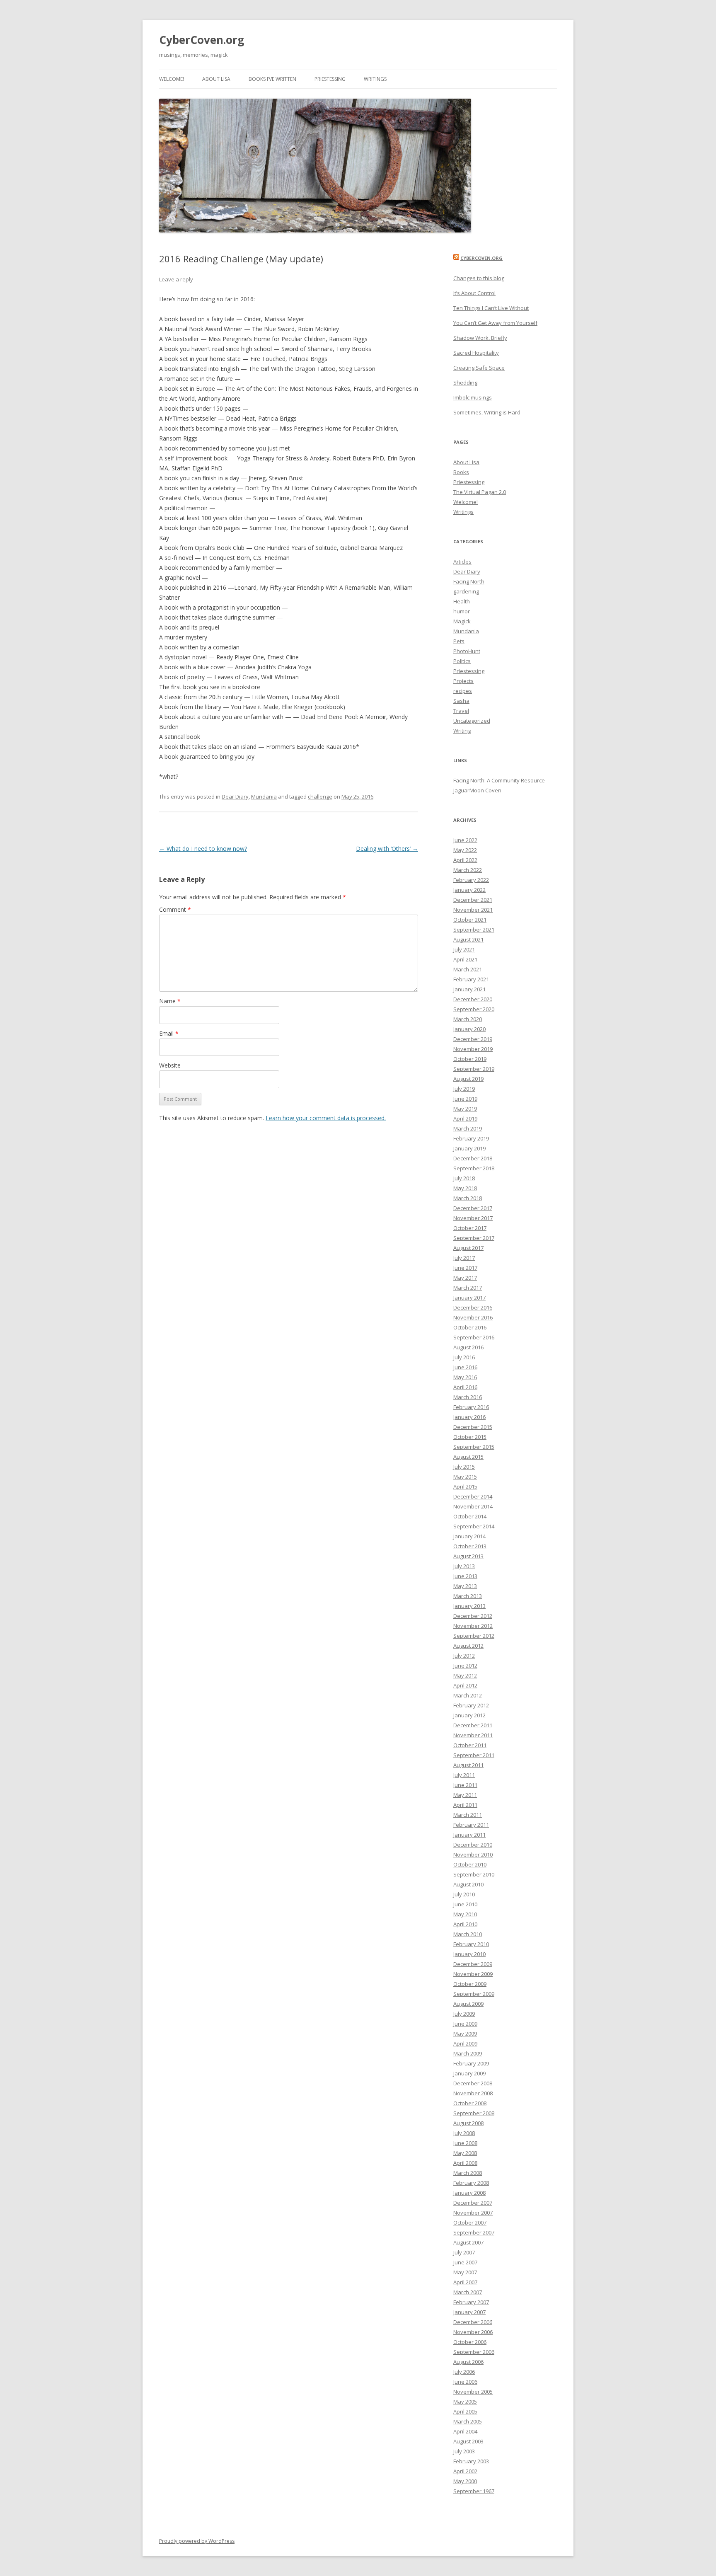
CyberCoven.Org (481, 258)
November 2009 (473, 1974)
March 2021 (468, 969)
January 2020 (469, 1029)
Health (462, 601)
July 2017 (464, 1258)
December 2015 (473, 1427)
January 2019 (469, 1148)
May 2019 (465, 1109)
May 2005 (465, 2402)
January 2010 (469, 1954)
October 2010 (470, 1864)
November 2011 (473, 1735)
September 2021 (474, 930)
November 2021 (473, 910)
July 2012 (464, 1656)
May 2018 (465, 1188)
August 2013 (468, 1556)
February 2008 (471, 2183)
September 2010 (474, 1874)
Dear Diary (235, 797)
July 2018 (464, 1178)
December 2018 (473, 1158)
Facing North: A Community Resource (499, 780)
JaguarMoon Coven (477, 790)
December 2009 (473, 1964)
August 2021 (468, 939)
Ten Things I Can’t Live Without (491, 308)
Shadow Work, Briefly (480, 338)
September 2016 (474, 1337)
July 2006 (464, 2372)
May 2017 (465, 1278)
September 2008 (474, 2113)
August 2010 (468, 1884)
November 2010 (473, 1855)
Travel (461, 711)
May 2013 (465, 1586)
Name (170, 1001)
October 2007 (470, 2223)
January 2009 (469, 2073)
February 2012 (471, 1705)
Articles (462, 562)
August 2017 (468, 1248)
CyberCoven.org (202, 40)
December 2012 (473, 1616)
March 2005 (468, 2421)
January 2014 (469, 1536)
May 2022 (465, 850)
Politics (462, 661)
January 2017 (469, 1298)
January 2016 (469, 1417)
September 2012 (474, 1636)
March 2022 (468, 870)
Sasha (461, 701)
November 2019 (473, 1049)
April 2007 (465, 2282)
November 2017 (473, 1218)
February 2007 (471, 2302)
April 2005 (465, 2411)
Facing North (469, 581)
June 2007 (465, 2262)
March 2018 (468, 1198)
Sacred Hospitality (476, 353)
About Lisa (216, 79)
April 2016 (465, 1387)
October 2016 (470, 1327)
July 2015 (464, 1467)
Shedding (465, 383)
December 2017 (473, 1208)
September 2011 (474, 1755)
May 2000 (465, 2481)
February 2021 (471, 979)
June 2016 (465, 1367)
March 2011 (468, 1815)
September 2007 (474, 2232)
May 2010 (465, 1914)
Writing (462, 731)
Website (170, 1065)
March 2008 (468, 2173)
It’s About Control (474, 293)
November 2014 (473, 1506)
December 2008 (473, 2083)
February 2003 (471, 2461)
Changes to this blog (479, 278)
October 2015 (470, 1437)
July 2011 (464, 1775)
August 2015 (468, 1457)
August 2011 (468, 1765)
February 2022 (471, 880)
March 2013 (468, 1596)
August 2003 (468, 2441)
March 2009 (468, 2053)
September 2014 (474, 1526)
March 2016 (468, 1397)
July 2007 (464, 2252)
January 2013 (469, 1606)
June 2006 (465, 2382)
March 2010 (468, 1934)
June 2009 (465, 2024)
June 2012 (465, 1666)
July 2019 (464, 1089)
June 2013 (465, 1576)
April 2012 (465, 1685)
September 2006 (474, 2352)
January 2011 (469, 1835)
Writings (375, 79)
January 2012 (469, 1715)
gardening (466, 591)
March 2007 (468, 2292)
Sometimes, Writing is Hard (487, 412)
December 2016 (473, 1307)
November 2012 (473, 1626)
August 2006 (468, 2362)
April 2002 (465, 2471)
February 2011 (471, 1825)
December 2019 (473, 1039)
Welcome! (172, 79)
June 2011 (465, 1785)
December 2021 (473, 900)
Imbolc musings (473, 397)
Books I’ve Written (272, 79)
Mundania (264, 797)
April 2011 (465, 1805)
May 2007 (465, 2272)
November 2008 (473, 2093)
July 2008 (464, 2133)
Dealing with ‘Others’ (387, 849)
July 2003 (464, 2451)
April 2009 (465, 2043)
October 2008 (470, 2103)
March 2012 (468, 1695)
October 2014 (470, 1516)
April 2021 (465, 959)
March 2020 (468, 1019)
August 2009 (468, 2004)
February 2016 (471, 1407)
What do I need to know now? (203, 849)
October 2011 (470, 1745)
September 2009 (474, 1994)
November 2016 (473, 1317)
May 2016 (465, 1377)
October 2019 (470, 1059)
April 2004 (465, 2431)
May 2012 (465, 1675)
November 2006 (473, 2332)
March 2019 (468, 1128)
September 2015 (474, 1447)
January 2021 (469, 989)
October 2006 (470, 2342)
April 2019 (465, 1119)
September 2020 (474, 1009)
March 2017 (468, 1288)
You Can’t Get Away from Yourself (495, 323)
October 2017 (470, 1228)
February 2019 (471, 1138)
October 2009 (470, 1984)
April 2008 (465, 2163)
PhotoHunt (467, 651)
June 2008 (465, 2143)
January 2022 (469, 890)
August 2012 (468, 1646)
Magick (462, 621)
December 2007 (473, 2203)
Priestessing (330, 79)
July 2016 (464, 1357)
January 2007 (469, 2312)
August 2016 (468, 1347)
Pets (459, 641)
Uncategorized (472, 721)
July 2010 (464, 1894)
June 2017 (465, 1268)
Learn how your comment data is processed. (326, 1118)
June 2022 (465, 840)
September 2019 (474, 1069)
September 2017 (474, 1238)
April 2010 (465, 1924)
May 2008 (465, 2153)
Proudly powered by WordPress (197, 2541)
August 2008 (468, 2123)
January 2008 (469, 2193)
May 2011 (465, 1795)
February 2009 (471, 2063)
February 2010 (471, 1944)
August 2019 (468, 1079)
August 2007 (468, 2242)
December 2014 (473, 1496)
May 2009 (465, 2034)
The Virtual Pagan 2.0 (480, 492)
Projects (463, 681)
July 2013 (464, 1566)
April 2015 (465, 1487)
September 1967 (474, 2491)
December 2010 (473, 1845)
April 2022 (465, 860)
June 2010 (465, 1904)
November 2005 (473, 2392)
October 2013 (470, 1546)
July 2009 (464, 2014)
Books (461, 472)
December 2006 (473, 2322)
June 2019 (465, 1099)
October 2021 (470, 920)
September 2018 (474, 1168)
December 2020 (473, 999)
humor (462, 611)
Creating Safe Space (479, 368)
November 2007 (473, 2213)
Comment (175, 909)
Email (169, 1033)
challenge (320, 797)
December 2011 (473, 1725)
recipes (463, 691)
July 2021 (464, 949)
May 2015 (465, 1477)
